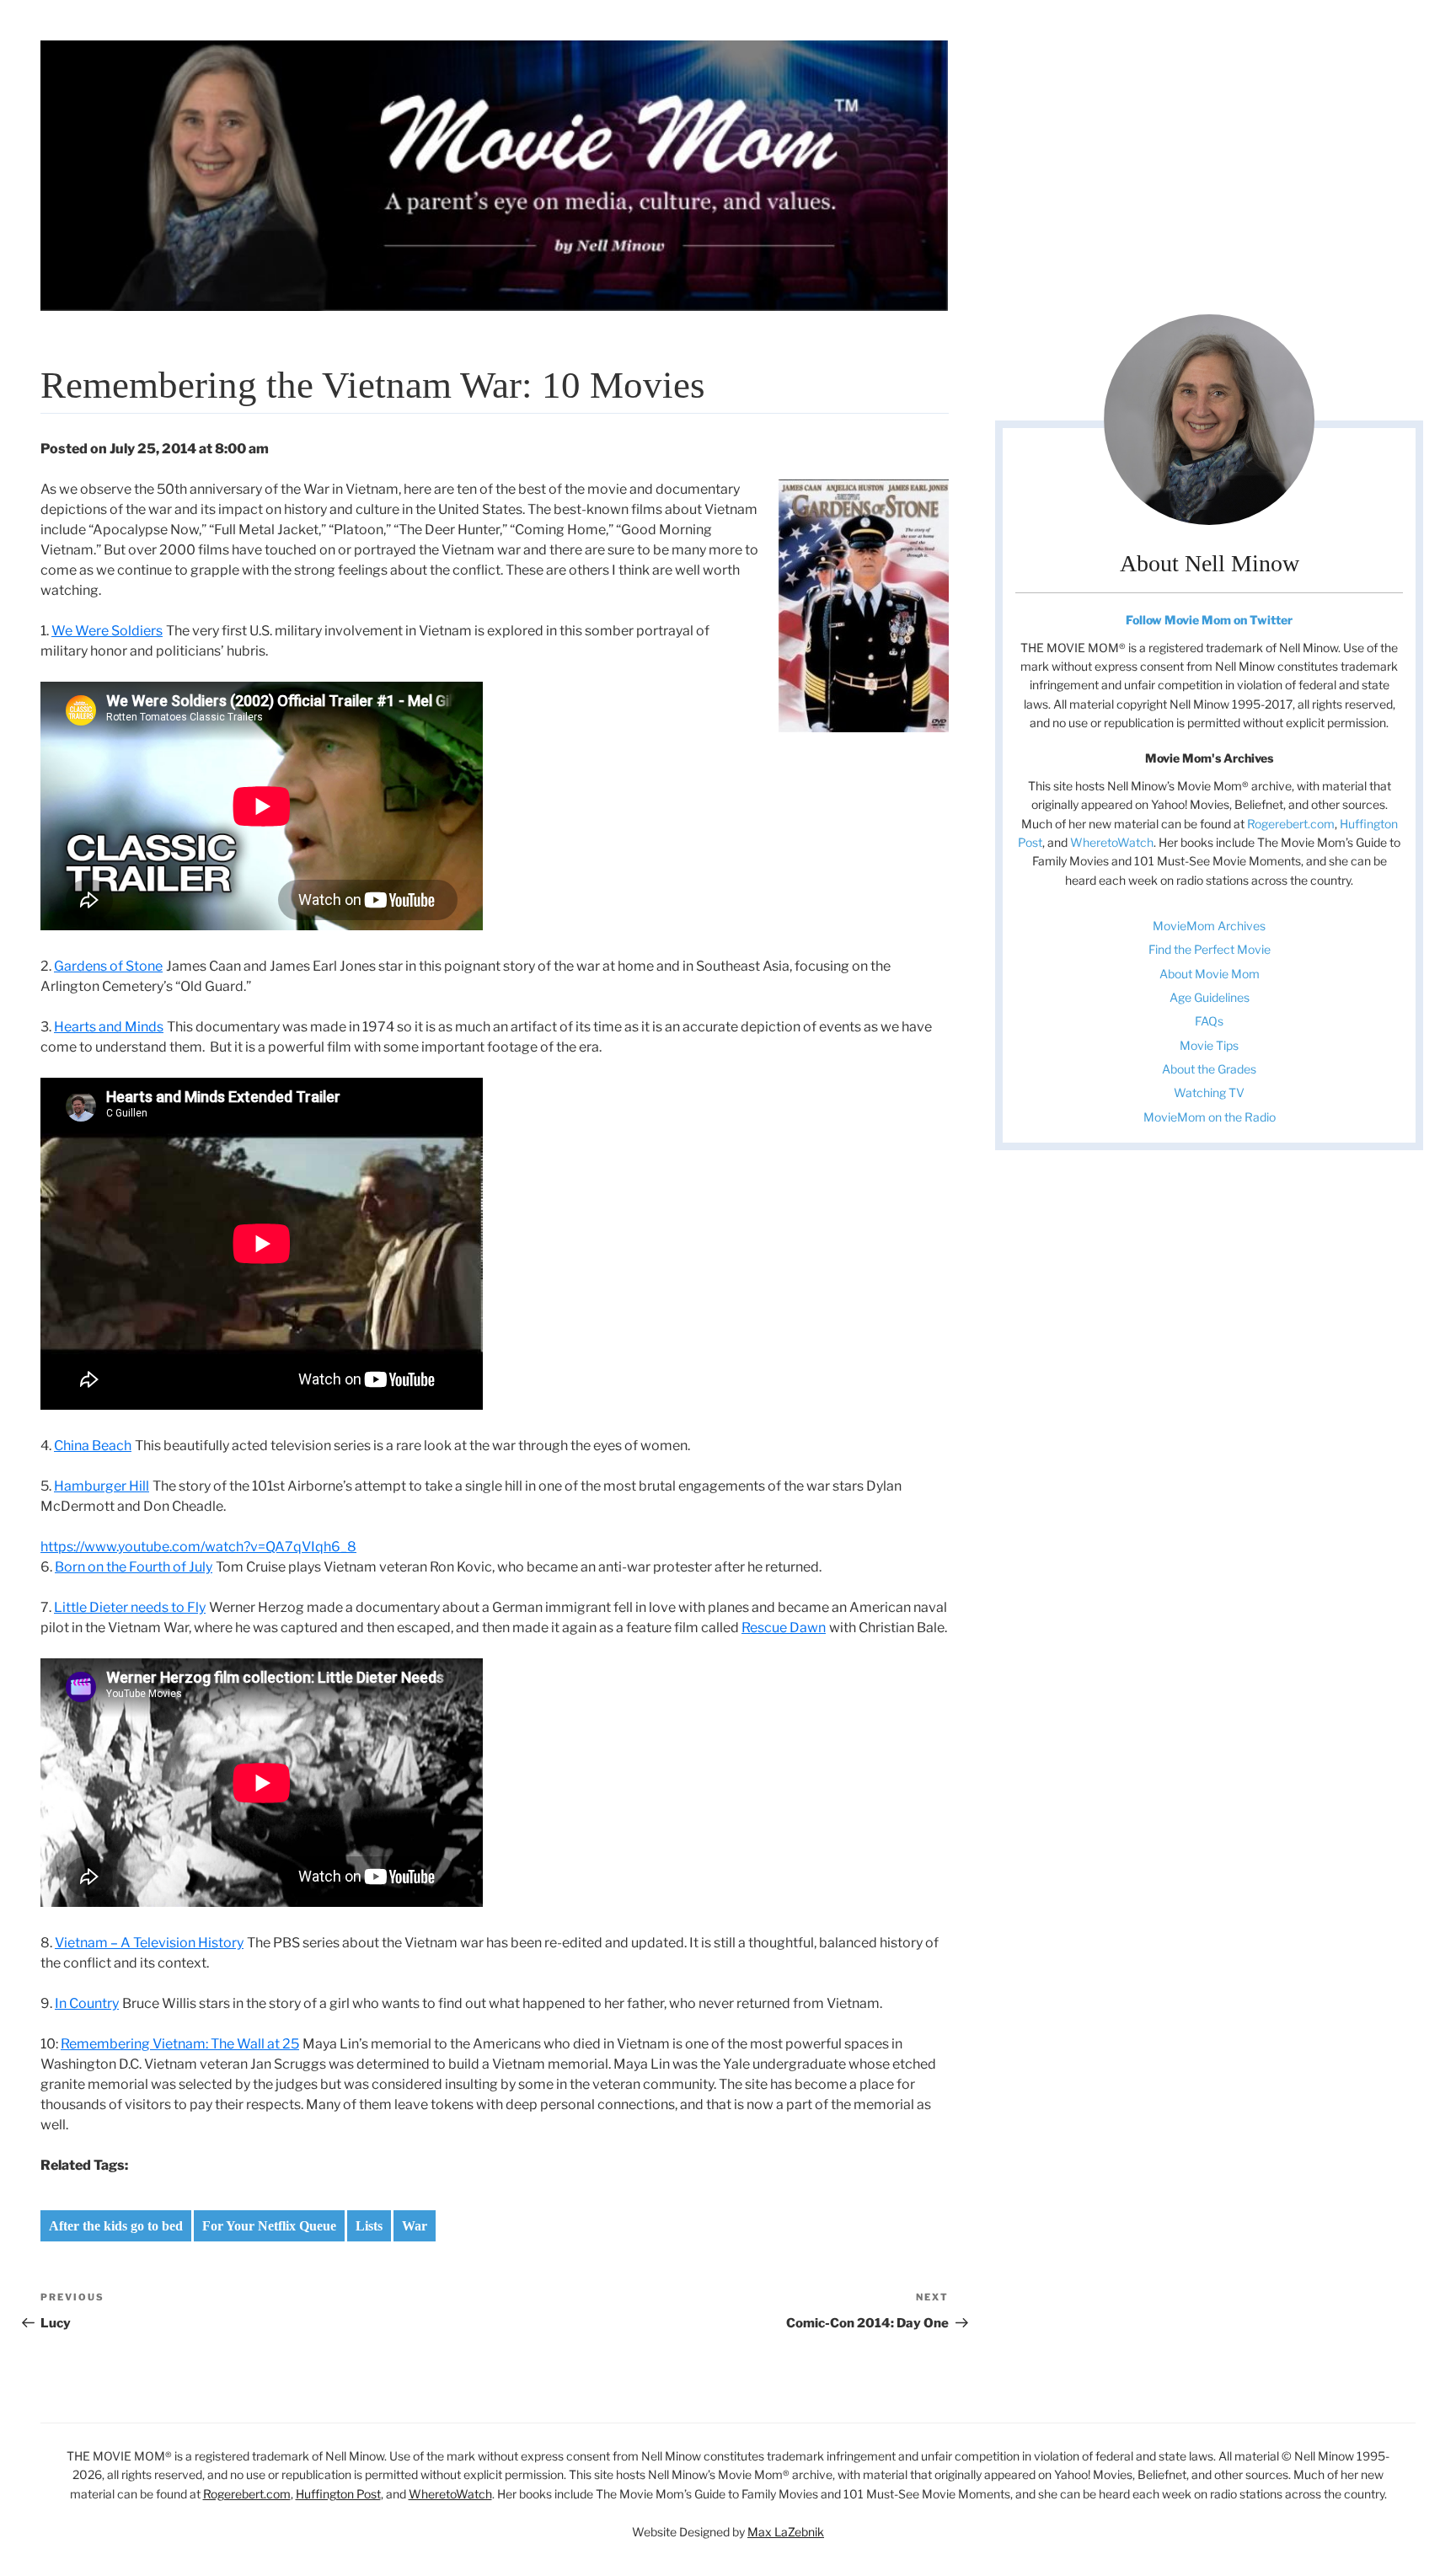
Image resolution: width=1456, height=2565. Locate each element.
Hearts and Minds (109, 1027)
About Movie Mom (1210, 974)
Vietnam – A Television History (149, 1943)
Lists (369, 2226)
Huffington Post (338, 2494)
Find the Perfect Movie (1210, 949)
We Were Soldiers (107, 631)
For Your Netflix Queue (269, 2226)
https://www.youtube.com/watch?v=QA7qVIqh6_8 (198, 1547)
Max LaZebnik (786, 2532)
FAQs (1209, 1021)
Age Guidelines (1210, 997)
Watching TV (1209, 1092)
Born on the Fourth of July (134, 1567)
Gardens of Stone (108, 966)
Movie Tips (1209, 1045)
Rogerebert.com (1291, 824)
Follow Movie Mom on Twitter (1209, 620)
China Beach (93, 1446)
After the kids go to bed (116, 2226)
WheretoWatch (1112, 842)
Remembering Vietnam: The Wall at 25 (180, 2044)
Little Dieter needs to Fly (130, 1607)
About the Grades (1209, 1069)
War (415, 2226)
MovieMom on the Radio (1210, 1117)
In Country (87, 2003)
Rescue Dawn (784, 1628)
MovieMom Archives (1209, 926)
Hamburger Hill (102, 1486)
